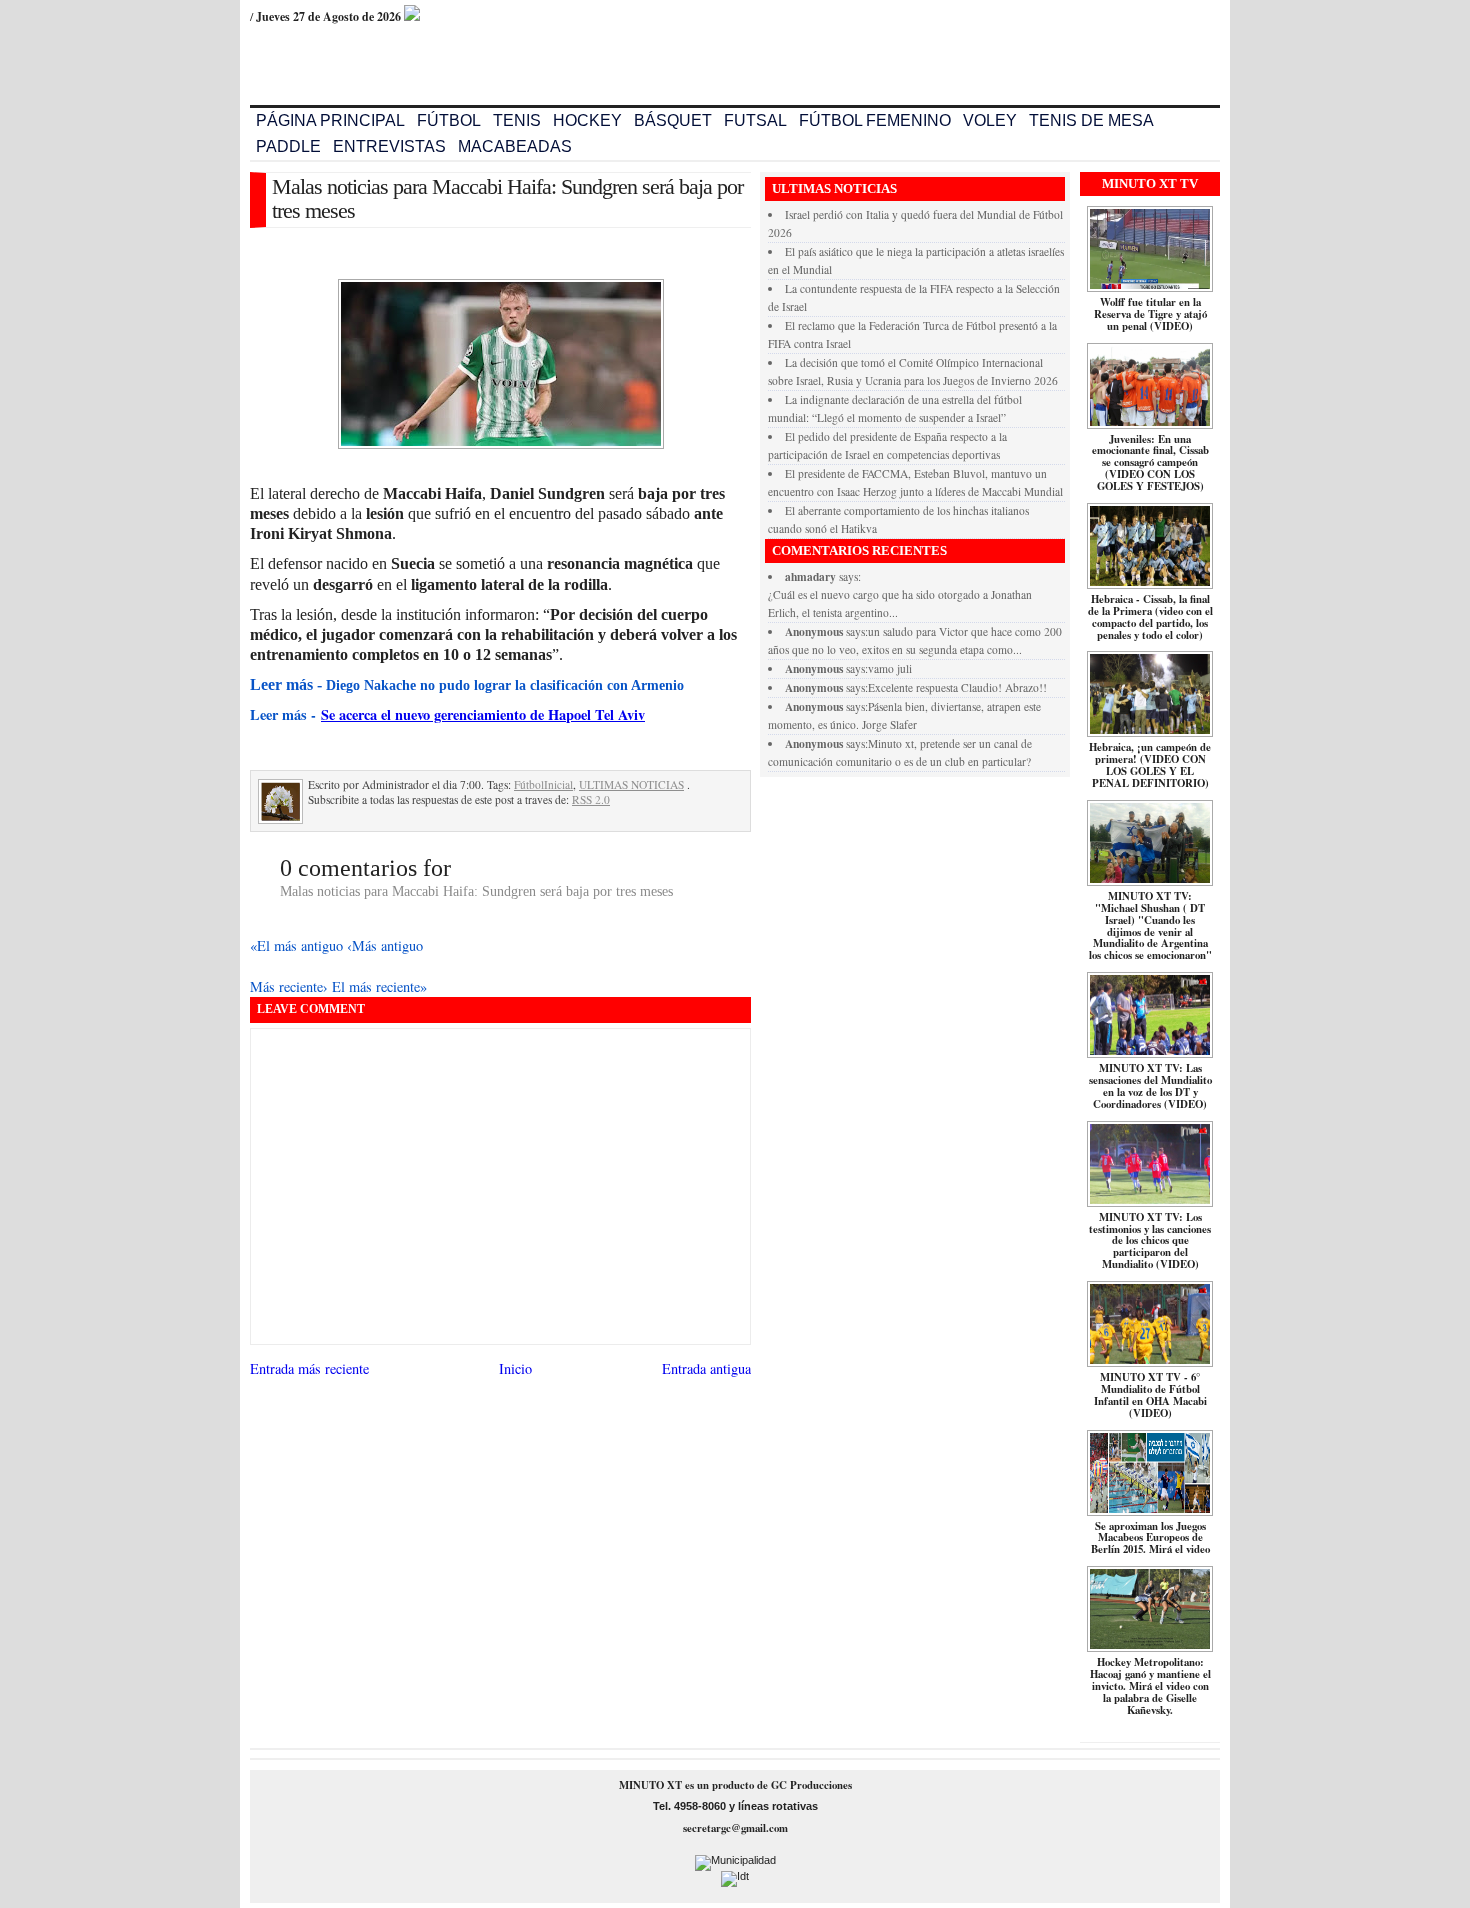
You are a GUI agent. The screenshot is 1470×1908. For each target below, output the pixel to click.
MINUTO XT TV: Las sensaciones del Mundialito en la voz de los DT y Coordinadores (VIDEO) (1150, 1086)
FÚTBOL (449, 120)
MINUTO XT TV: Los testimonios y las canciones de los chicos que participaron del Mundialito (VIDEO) (1150, 1241)
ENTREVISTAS (389, 146)
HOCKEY (587, 120)
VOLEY (990, 120)
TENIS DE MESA (1091, 120)
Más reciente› (291, 986)
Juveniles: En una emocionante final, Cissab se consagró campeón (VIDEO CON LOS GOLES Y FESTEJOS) (1150, 463)
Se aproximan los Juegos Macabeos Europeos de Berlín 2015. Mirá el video (1150, 1538)
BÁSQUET (673, 120)
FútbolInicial (543, 784)
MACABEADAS (515, 146)
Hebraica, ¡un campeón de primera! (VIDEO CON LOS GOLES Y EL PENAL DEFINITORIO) (1150, 765)
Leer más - (285, 714)
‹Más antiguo (385, 945)
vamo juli (890, 668)
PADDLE (288, 146)
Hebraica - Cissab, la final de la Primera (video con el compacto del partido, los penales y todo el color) (1150, 617)
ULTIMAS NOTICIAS (631, 784)
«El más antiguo (298, 945)
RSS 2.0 (591, 799)
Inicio (515, 1368)
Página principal (330, 120)
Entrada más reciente (309, 1368)
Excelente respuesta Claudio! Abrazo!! (957, 687)
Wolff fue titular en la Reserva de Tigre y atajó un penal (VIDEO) (1150, 314)
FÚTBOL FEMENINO (875, 120)
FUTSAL (755, 120)
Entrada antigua (706, 1368)
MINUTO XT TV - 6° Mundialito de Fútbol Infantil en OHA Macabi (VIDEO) (1150, 1395)
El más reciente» (379, 986)
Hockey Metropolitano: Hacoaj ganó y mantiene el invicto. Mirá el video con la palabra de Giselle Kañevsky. (1150, 1686)
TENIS (517, 120)
